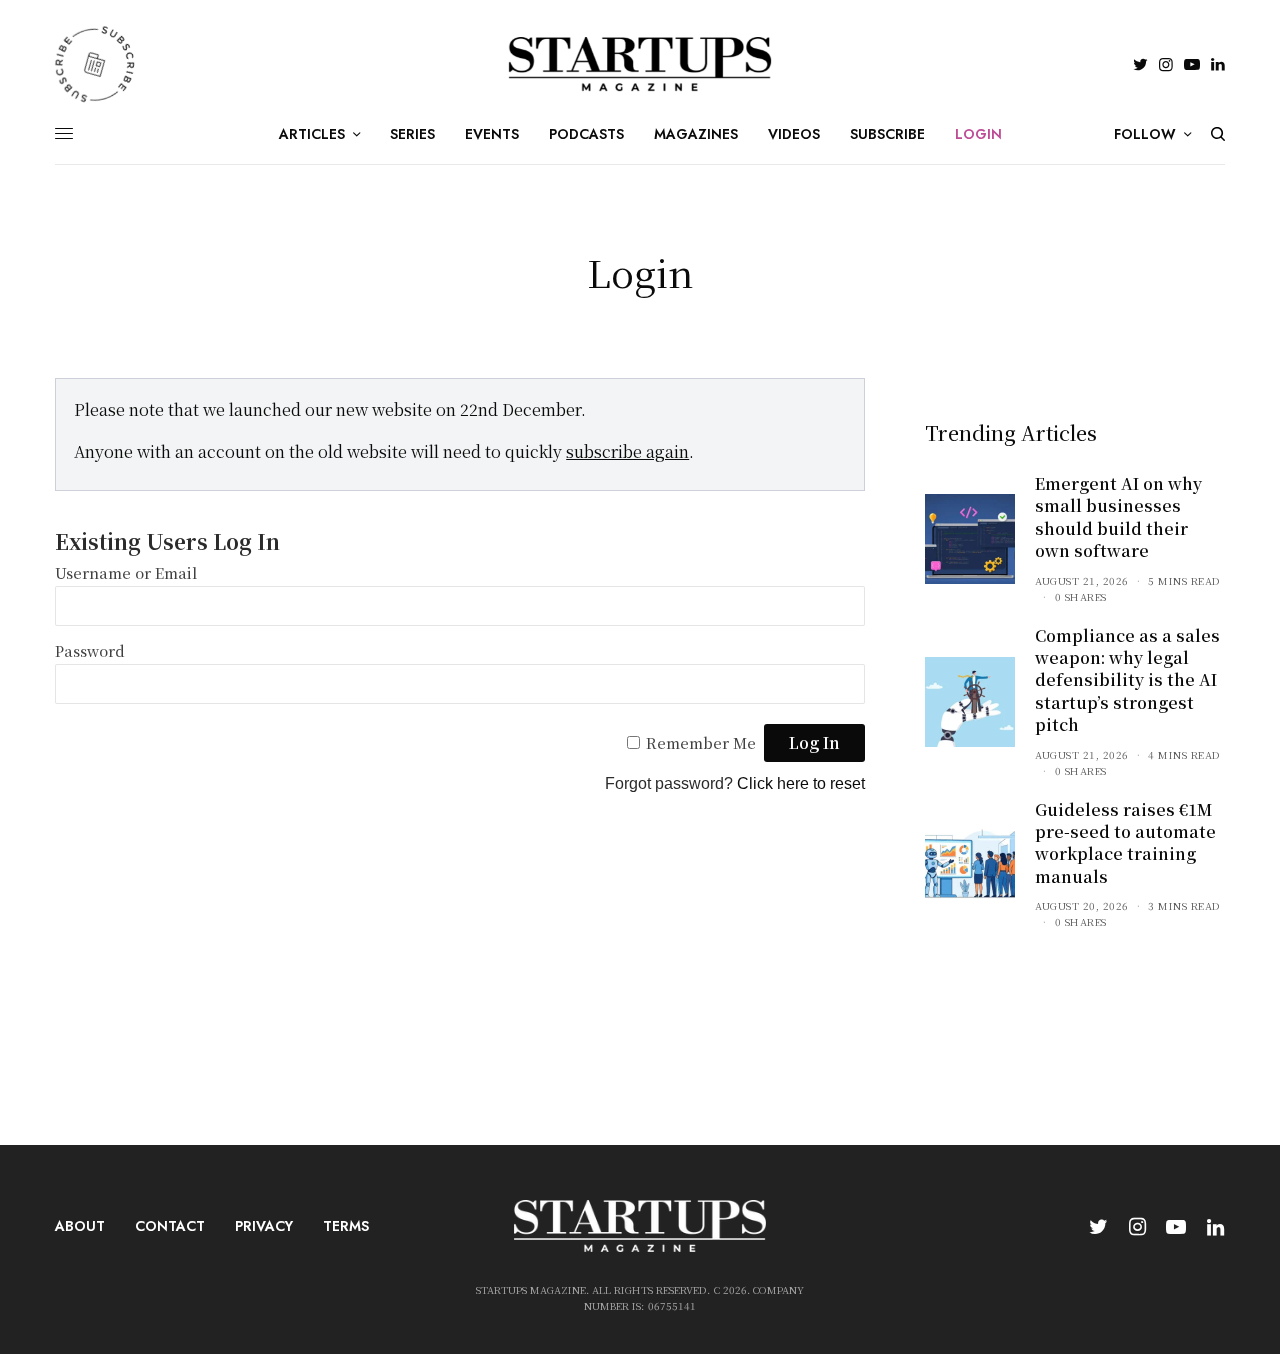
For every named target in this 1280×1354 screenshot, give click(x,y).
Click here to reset (801, 783)
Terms (346, 1226)
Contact (170, 1226)
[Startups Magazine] (640, 64)
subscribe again (627, 451)
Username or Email (126, 572)
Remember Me (701, 742)
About (80, 1226)
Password (90, 650)
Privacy (264, 1226)
